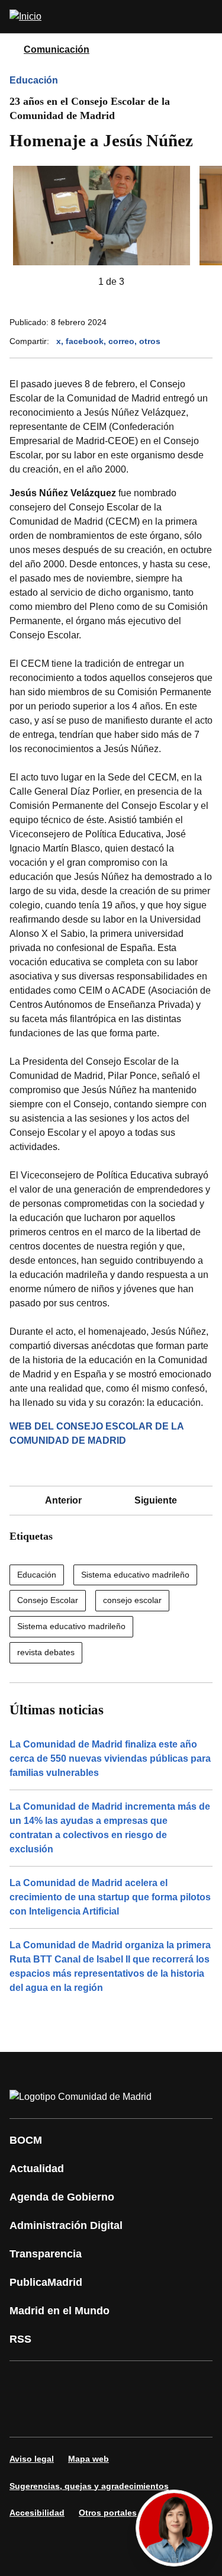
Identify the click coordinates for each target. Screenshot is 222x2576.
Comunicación (57, 49)
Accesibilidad (37, 2513)
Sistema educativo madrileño (135, 1575)
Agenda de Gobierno (62, 2197)
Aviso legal (32, 2459)
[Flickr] (97, 2416)
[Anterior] (79, 282)
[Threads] (168, 2416)
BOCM (26, 2140)
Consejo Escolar (48, 1600)
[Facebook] (26, 2382)
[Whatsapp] (26, 2416)
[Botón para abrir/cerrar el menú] (205, 17)
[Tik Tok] (62, 2416)
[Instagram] (62, 2382)
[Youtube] (133, 2382)
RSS (20, 2339)
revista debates (46, 1652)
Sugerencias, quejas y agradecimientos (89, 2486)
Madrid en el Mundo (59, 2311)
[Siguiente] (143, 282)
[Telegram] (133, 2416)
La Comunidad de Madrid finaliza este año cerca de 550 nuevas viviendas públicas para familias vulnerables (110, 1758)
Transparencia (46, 2254)
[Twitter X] (97, 2382)
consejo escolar (132, 1600)
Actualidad (37, 2169)
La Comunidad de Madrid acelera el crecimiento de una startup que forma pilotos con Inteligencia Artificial (110, 1897)
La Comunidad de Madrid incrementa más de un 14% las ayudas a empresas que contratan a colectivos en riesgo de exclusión (110, 1828)
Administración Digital (66, 2225)
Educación (34, 80)
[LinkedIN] (168, 2382)
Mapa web (89, 2459)
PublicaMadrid (46, 2282)
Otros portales (108, 2513)
